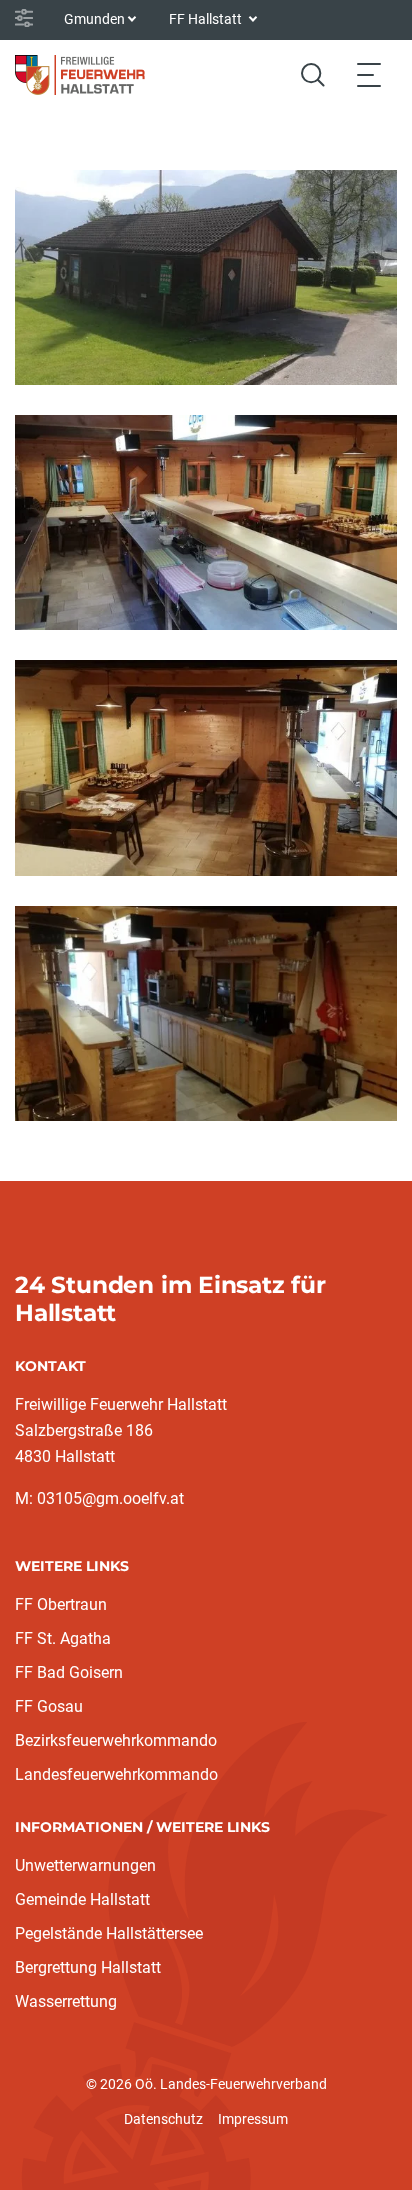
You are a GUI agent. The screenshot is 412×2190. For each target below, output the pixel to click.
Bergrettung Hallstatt (88, 1967)
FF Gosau (49, 1706)
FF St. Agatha (63, 1638)
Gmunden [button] (94, 19)
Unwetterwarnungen (85, 1865)
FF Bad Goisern (69, 1672)
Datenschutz (163, 2119)
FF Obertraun (61, 1604)
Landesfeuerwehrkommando (116, 1774)
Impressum (253, 2119)
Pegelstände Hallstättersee (109, 1933)
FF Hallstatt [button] (207, 19)
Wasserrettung (66, 2001)
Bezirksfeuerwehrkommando (116, 1740)
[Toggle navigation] (369, 74)
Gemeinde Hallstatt (82, 1899)
